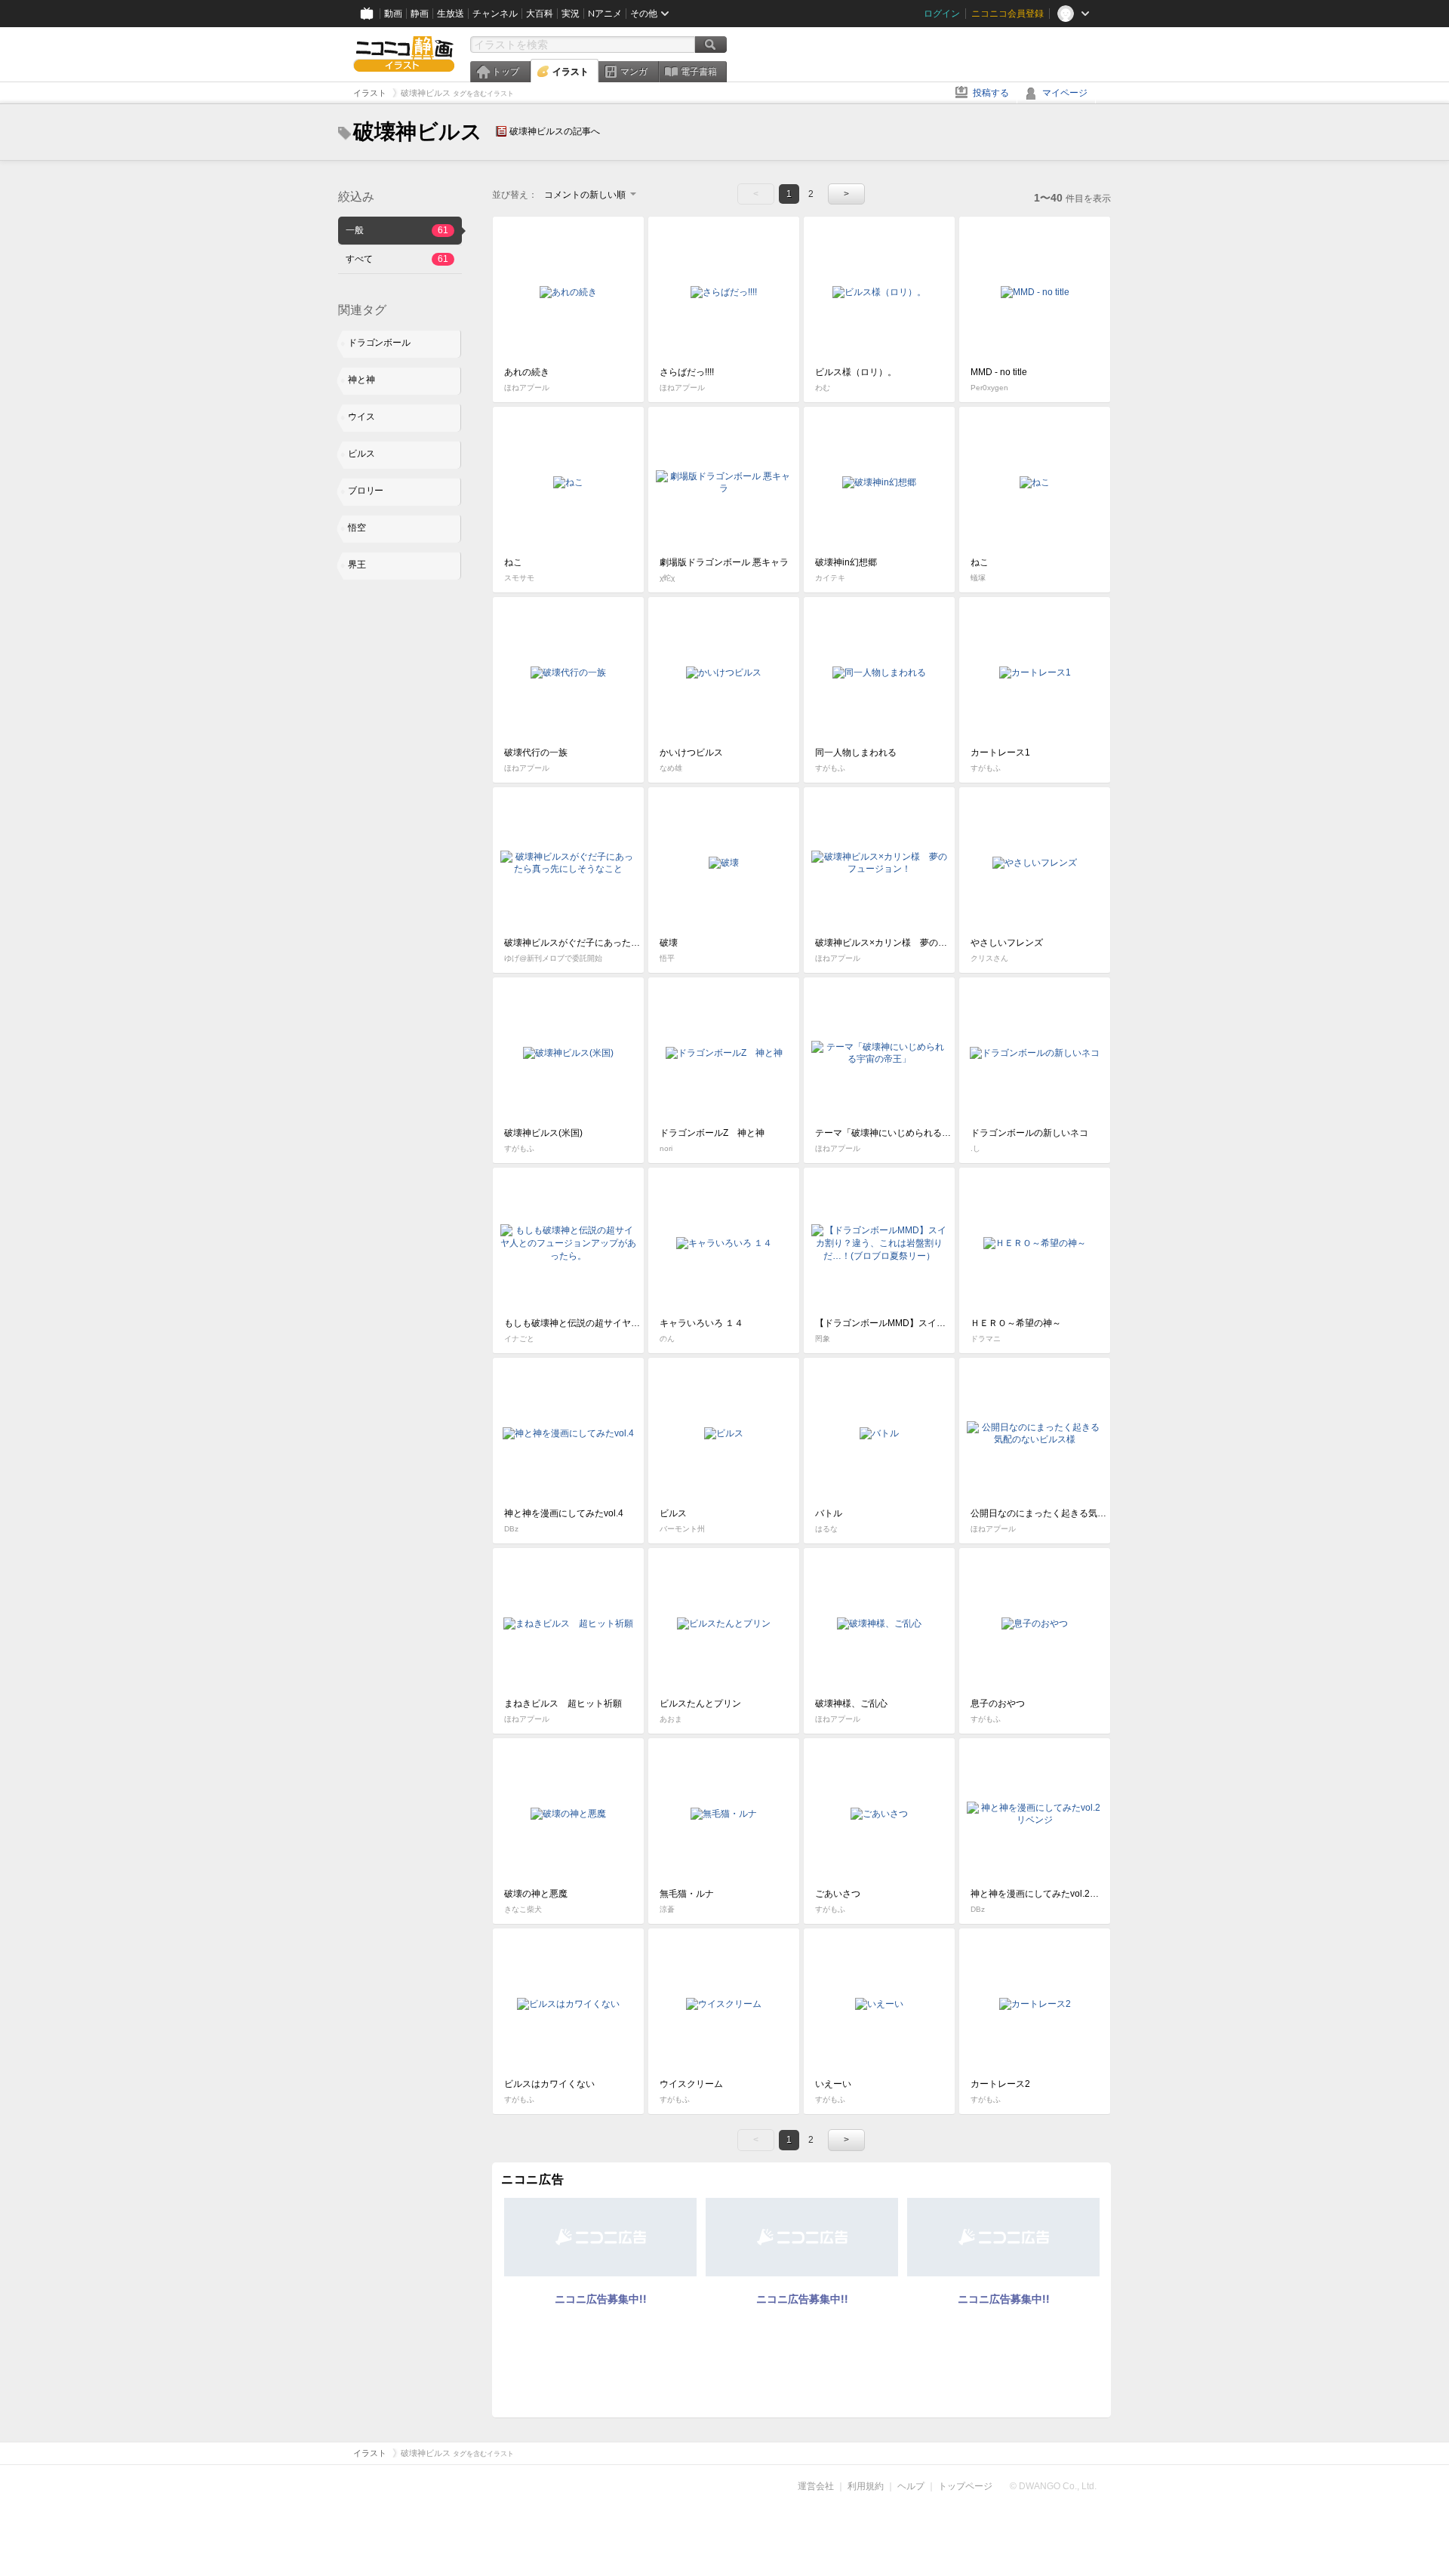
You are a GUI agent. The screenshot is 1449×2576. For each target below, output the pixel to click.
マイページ (1065, 93)
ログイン (942, 14)
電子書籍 (699, 72)
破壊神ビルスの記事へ (555, 131)
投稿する (991, 93)
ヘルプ (911, 2486)
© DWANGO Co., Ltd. (1053, 2486)
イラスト (571, 72)
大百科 (540, 14)
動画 (393, 14)
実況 (571, 14)
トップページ (965, 2486)
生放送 (451, 14)
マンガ (634, 72)
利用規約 (866, 2486)
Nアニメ (605, 14)
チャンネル (495, 14)
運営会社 (816, 2486)
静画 (420, 14)
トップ (506, 72)
